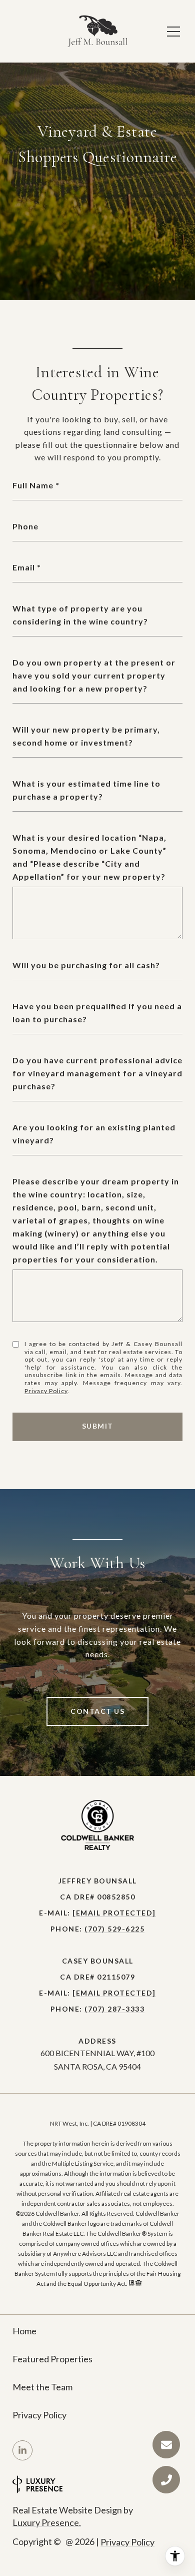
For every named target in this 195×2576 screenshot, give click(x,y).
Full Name (33, 485)
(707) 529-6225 (114, 1929)
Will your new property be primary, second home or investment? (86, 736)
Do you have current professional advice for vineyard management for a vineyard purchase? (97, 1073)
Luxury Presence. (47, 2522)
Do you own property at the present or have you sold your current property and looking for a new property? (94, 675)
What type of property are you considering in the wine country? (80, 615)
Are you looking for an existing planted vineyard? (94, 1134)
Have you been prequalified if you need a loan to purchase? (97, 1013)
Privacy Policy (46, 1391)
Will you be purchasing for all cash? (86, 965)
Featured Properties (52, 2359)
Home (24, 2331)
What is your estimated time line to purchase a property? (86, 790)
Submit (98, 1426)
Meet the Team (42, 2387)
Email (24, 567)
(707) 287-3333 (114, 2009)
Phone (25, 526)
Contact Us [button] (97, 1711)
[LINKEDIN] (22, 2450)
